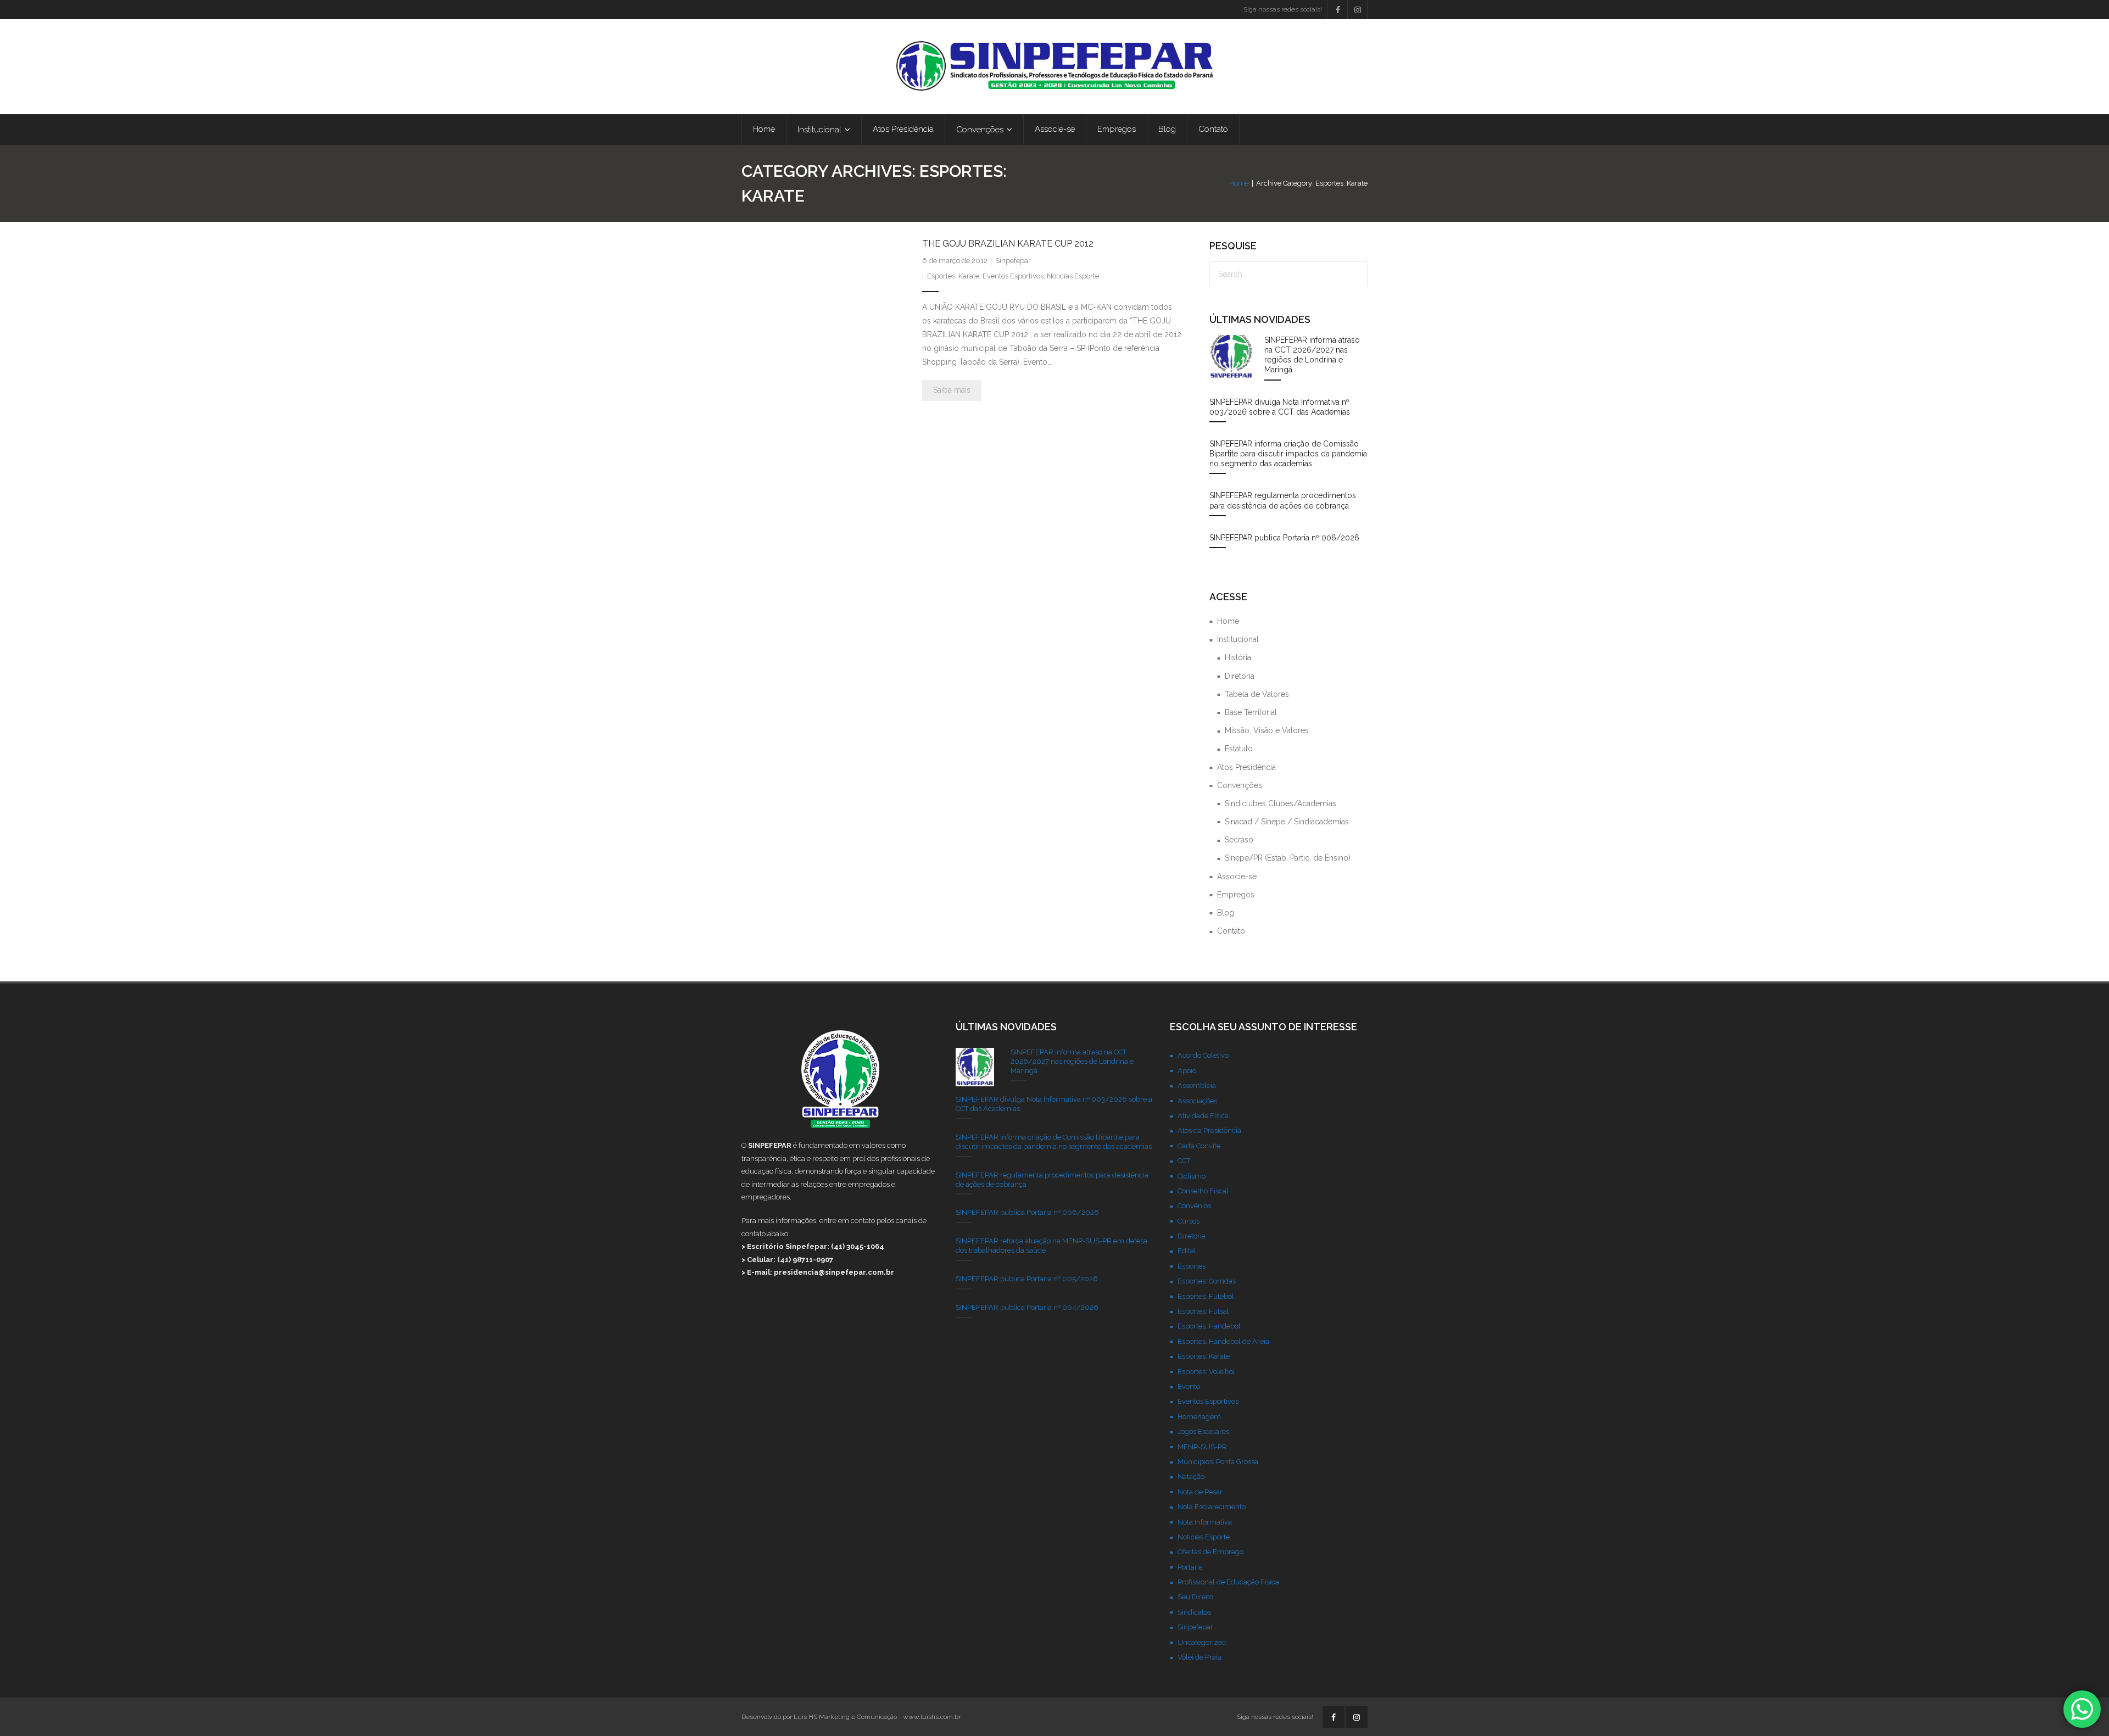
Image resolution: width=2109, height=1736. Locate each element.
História (1238, 657)
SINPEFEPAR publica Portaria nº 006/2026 (1284, 538)
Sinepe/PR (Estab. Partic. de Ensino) (1288, 858)
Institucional (1238, 639)
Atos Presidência (1246, 767)
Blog (1226, 913)
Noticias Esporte (1073, 276)
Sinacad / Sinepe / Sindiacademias (1287, 822)
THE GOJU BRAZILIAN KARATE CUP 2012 (1008, 244)
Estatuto (1239, 749)
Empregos (1236, 895)
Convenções (1240, 785)
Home (1239, 183)
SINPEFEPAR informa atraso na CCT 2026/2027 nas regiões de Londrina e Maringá (1312, 355)
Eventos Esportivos (1013, 276)
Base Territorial (1251, 712)
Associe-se (1237, 877)
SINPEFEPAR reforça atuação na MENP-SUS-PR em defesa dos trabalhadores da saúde (1051, 1246)
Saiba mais (952, 390)
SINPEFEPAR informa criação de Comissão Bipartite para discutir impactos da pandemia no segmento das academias (1288, 454)
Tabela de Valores (1257, 694)
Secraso (1239, 840)
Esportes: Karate (953, 276)
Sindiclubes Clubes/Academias (1281, 803)
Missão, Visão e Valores (1267, 730)
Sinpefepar (1013, 261)
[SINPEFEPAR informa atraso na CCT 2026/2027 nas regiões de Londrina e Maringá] (1231, 357)
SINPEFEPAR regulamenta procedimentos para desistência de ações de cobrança (1283, 500)
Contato (1231, 931)
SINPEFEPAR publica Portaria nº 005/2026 (1027, 1279)
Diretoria (1240, 676)
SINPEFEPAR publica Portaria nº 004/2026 (1027, 1307)
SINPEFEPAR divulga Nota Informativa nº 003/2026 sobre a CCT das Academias (1280, 407)
